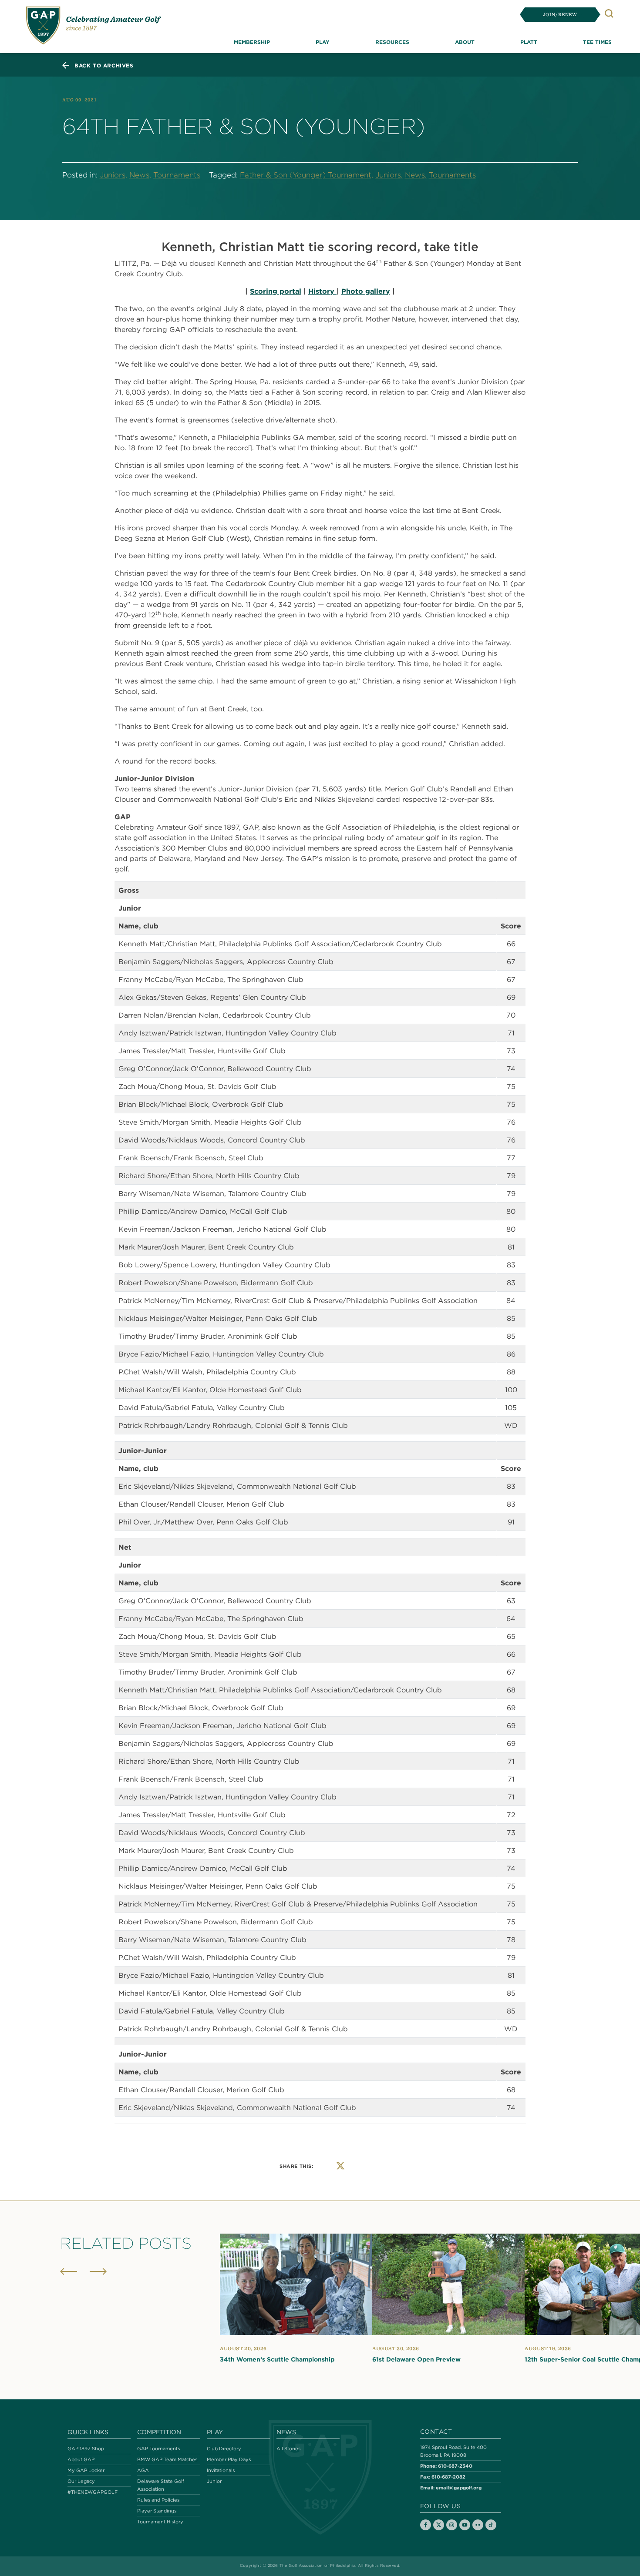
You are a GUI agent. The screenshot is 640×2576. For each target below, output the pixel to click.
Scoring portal (276, 291)
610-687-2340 (455, 2466)
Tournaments (177, 175)
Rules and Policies (158, 2500)
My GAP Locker (86, 2470)
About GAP (81, 2459)
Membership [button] (252, 42)
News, (140, 175)
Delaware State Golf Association (161, 2485)
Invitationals (221, 2470)
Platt (529, 42)
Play (215, 2432)
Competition (159, 2432)
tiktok (491, 2525)
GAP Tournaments (158, 2449)
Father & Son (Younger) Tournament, (307, 175)
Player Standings (157, 2511)
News (286, 2432)
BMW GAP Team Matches (167, 2459)
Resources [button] (392, 42)
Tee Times (597, 42)
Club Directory (224, 2449)
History (322, 291)
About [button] (465, 42)
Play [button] (323, 42)
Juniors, (113, 175)
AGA (143, 2470)
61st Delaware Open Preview (416, 2359)
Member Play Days (229, 2459)
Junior (214, 2481)
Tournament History (160, 2522)
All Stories (288, 2449)
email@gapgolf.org (459, 2487)
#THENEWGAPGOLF (93, 2492)
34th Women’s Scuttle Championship (277, 2359)
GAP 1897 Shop (86, 2449)
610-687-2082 (448, 2477)
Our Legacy (81, 2481)
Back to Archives (104, 65)
